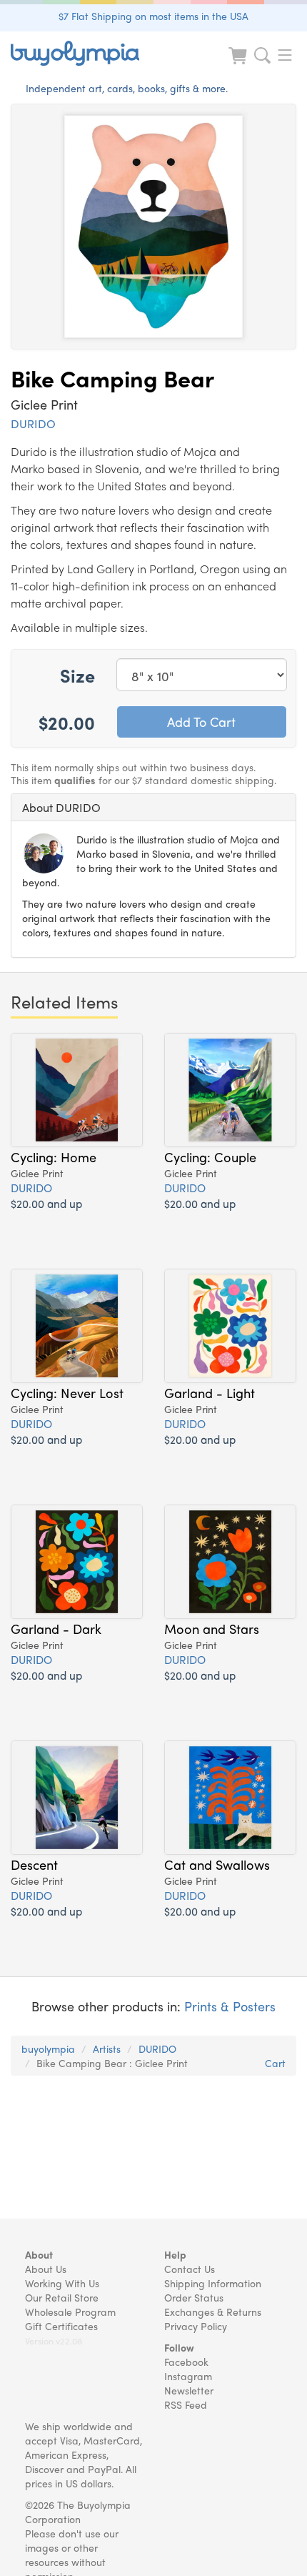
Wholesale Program (70, 2312)
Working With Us (62, 2283)
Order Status (194, 2297)
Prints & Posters (230, 2006)
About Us (46, 2269)
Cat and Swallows (217, 1864)
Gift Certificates (61, 2326)
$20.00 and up (46, 1203)
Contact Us (190, 2269)
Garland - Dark (56, 1628)
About (39, 2254)
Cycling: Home (54, 1156)
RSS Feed (186, 2404)
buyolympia (48, 2049)
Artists (107, 2049)
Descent (34, 1864)
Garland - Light (210, 1392)
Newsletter (189, 2390)
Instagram (188, 2376)
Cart (275, 2063)
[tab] (153, 808)
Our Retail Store (62, 2297)
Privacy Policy (196, 2326)
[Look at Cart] (239, 65)
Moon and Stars (212, 1628)
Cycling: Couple (210, 1156)
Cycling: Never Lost (67, 1392)
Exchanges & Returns (213, 2312)
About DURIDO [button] (61, 807)
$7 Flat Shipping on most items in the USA (153, 16)
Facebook (186, 2362)
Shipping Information (213, 2283)
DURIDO (33, 423)
